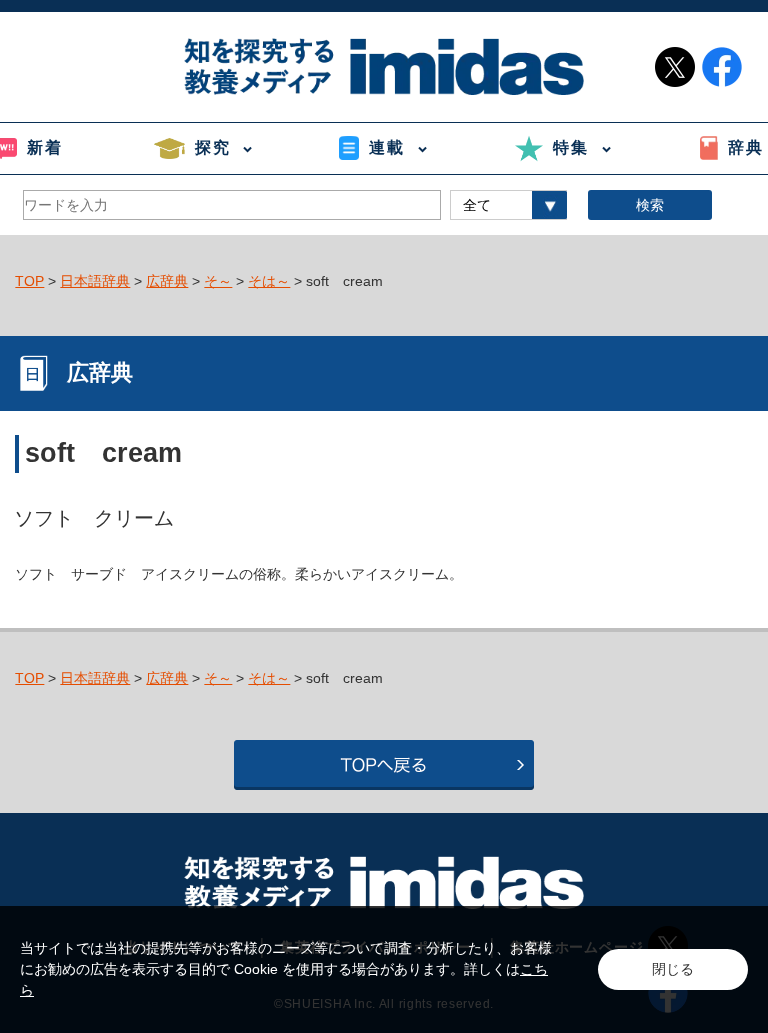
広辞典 (167, 281)
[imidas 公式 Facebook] (722, 67)
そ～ (218, 281)
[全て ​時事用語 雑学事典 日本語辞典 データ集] (508, 205)
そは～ (269, 281)
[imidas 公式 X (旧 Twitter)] (675, 67)
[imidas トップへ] (384, 66)
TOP (29, 281)
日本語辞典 (95, 281)
